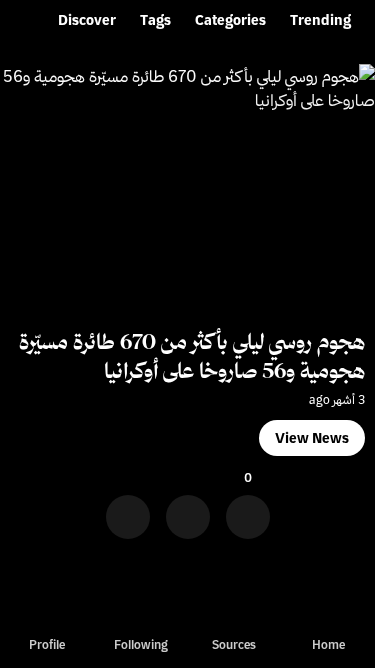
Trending (320, 20)
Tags (155, 20)
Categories (230, 20)
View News (312, 438)
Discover (87, 20)
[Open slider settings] (128, 510)
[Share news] (188, 510)
